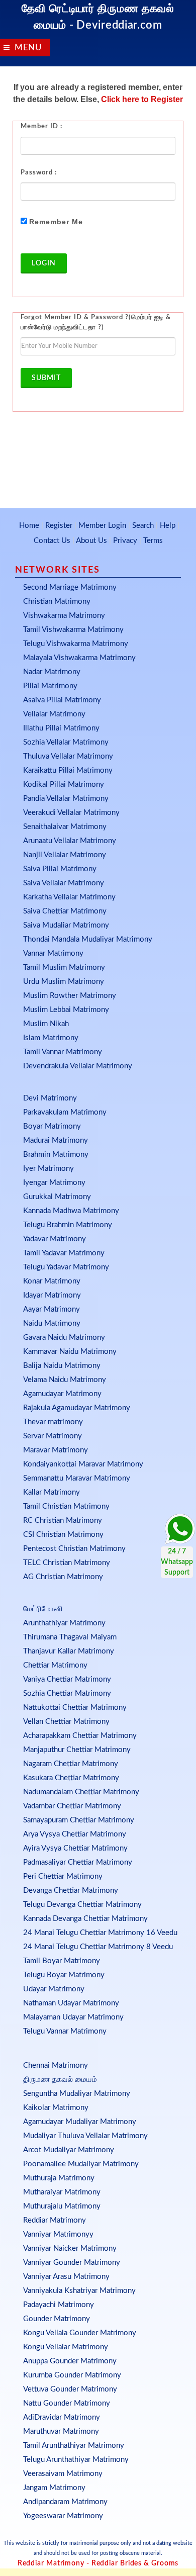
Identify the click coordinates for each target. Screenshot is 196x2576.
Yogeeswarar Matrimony (63, 2516)
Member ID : (41, 126)
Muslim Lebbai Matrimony (66, 1010)
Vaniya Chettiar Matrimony (67, 1679)
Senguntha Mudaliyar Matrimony (77, 2094)
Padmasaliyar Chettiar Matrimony (78, 1862)
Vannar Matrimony (53, 953)
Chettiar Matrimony (55, 1665)
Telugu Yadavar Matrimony (66, 1267)
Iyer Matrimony (48, 1169)
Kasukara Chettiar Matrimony (71, 1778)
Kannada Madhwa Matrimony (71, 1211)
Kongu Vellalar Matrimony (66, 2347)
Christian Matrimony (57, 602)
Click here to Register (142, 99)
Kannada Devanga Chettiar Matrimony (85, 1919)
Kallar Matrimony (52, 1492)
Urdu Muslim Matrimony (64, 982)
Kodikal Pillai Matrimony (64, 785)
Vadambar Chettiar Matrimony (72, 1806)
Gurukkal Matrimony (57, 1197)
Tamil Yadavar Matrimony (64, 1253)
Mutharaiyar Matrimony (62, 2192)
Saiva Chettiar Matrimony (65, 911)
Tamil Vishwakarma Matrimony (73, 630)
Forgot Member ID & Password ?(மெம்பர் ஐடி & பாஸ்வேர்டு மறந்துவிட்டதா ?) (96, 323)
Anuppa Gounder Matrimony (70, 2361)
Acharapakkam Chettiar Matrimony (80, 1736)
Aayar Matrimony (52, 1309)
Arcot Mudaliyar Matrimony (69, 2150)
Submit (46, 378)
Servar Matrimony (53, 1436)
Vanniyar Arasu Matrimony (66, 2277)
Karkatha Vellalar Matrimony (69, 897)
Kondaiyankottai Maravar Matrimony (83, 1464)
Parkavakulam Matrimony (65, 1112)
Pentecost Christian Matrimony (74, 1549)
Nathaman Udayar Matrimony (71, 2003)
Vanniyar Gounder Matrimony (72, 2263)
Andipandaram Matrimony (65, 2502)
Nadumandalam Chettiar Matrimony (81, 1792)
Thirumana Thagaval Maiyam (70, 1637)
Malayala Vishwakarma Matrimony (79, 658)
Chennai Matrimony (56, 2065)
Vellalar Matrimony (54, 714)
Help (168, 526)
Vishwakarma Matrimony (64, 616)
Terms (153, 541)
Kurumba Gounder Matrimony (72, 2375)
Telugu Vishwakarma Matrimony (76, 644)
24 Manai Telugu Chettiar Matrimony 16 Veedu (100, 1933)
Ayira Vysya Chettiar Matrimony (75, 1848)
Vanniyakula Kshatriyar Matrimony (79, 2291)
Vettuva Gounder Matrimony (70, 2389)
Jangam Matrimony (54, 2488)
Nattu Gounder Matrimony (67, 2403)
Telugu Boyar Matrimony (64, 1975)
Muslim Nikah (46, 1024)
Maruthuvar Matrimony (61, 2431)
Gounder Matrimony (57, 2319)
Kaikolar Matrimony (56, 2108)
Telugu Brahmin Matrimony (68, 1225)
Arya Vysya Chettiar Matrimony (75, 1834)
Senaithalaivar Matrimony (65, 827)
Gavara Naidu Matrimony (64, 1338)
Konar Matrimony (52, 1281)
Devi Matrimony (50, 1098)
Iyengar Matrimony (54, 1183)
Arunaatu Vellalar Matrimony (70, 841)
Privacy (125, 541)
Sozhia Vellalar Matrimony (66, 742)
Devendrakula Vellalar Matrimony (78, 1066)
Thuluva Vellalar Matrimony (68, 756)
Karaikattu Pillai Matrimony (68, 770)
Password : (39, 173)
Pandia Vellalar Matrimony (66, 799)
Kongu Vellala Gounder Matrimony (80, 2333)
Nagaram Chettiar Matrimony (71, 1764)
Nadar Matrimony (52, 672)
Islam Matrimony (51, 1038)
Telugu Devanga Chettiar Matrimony (82, 1905)
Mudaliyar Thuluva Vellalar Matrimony (85, 2136)
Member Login (102, 526)
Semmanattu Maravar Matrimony (77, 1478)
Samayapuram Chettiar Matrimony (79, 1820)
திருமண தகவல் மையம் (60, 2080)
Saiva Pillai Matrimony (60, 869)
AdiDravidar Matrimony (62, 2417)
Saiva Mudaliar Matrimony (66, 925)
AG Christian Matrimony (63, 1577)
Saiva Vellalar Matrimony (64, 883)
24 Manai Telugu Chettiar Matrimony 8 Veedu (98, 1947)
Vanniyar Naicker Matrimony (70, 2248)
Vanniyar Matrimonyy (58, 2234)
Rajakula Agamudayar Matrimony (77, 1408)
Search (143, 526)
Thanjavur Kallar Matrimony (69, 1651)
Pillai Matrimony (50, 686)
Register (59, 526)
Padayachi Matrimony (59, 2305)
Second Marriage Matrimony (70, 587)
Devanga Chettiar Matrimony (71, 1891)
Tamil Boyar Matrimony (62, 1961)
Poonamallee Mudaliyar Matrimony (81, 2164)
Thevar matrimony (53, 1422)
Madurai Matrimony (56, 1140)
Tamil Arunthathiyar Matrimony (74, 2446)
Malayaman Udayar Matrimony (73, 2017)
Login (44, 263)
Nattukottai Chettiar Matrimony (75, 1708)
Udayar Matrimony (54, 1989)
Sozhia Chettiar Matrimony (67, 1693)
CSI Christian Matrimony (63, 1535)
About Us (91, 541)
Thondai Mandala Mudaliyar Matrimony (88, 939)
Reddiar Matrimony (55, 2220)
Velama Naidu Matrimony (65, 1380)
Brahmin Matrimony (56, 1155)
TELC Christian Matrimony (67, 1563)
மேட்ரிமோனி (43, 1609)
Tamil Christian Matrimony (66, 1506)
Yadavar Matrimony (55, 1239)
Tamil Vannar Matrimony (63, 1052)
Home (29, 526)
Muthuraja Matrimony (59, 2178)
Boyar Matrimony (52, 1126)
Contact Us (52, 541)
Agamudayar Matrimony (62, 1394)
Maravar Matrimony (56, 1450)
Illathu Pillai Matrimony (61, 728)
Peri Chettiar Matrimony (63, 1876)
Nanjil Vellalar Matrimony (65, 855)
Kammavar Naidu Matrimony (70, 1352)
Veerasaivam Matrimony (63, 2474)
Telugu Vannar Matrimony (65, 2031)
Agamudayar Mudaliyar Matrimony (80, 2122)
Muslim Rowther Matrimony (70, 996)
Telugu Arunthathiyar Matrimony (76, 2460)
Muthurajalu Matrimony (62, 2206)
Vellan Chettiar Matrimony (66, 1722)
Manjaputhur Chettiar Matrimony (77, 1750)
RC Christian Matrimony (63, 1521)
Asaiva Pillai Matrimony (62, 700)
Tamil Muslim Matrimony (64, 968)
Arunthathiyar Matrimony (64, 1623)
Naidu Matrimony (52, 1323)
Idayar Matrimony (52, 1295)
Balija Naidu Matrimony (62, 1366)
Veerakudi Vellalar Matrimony (71, 813)
